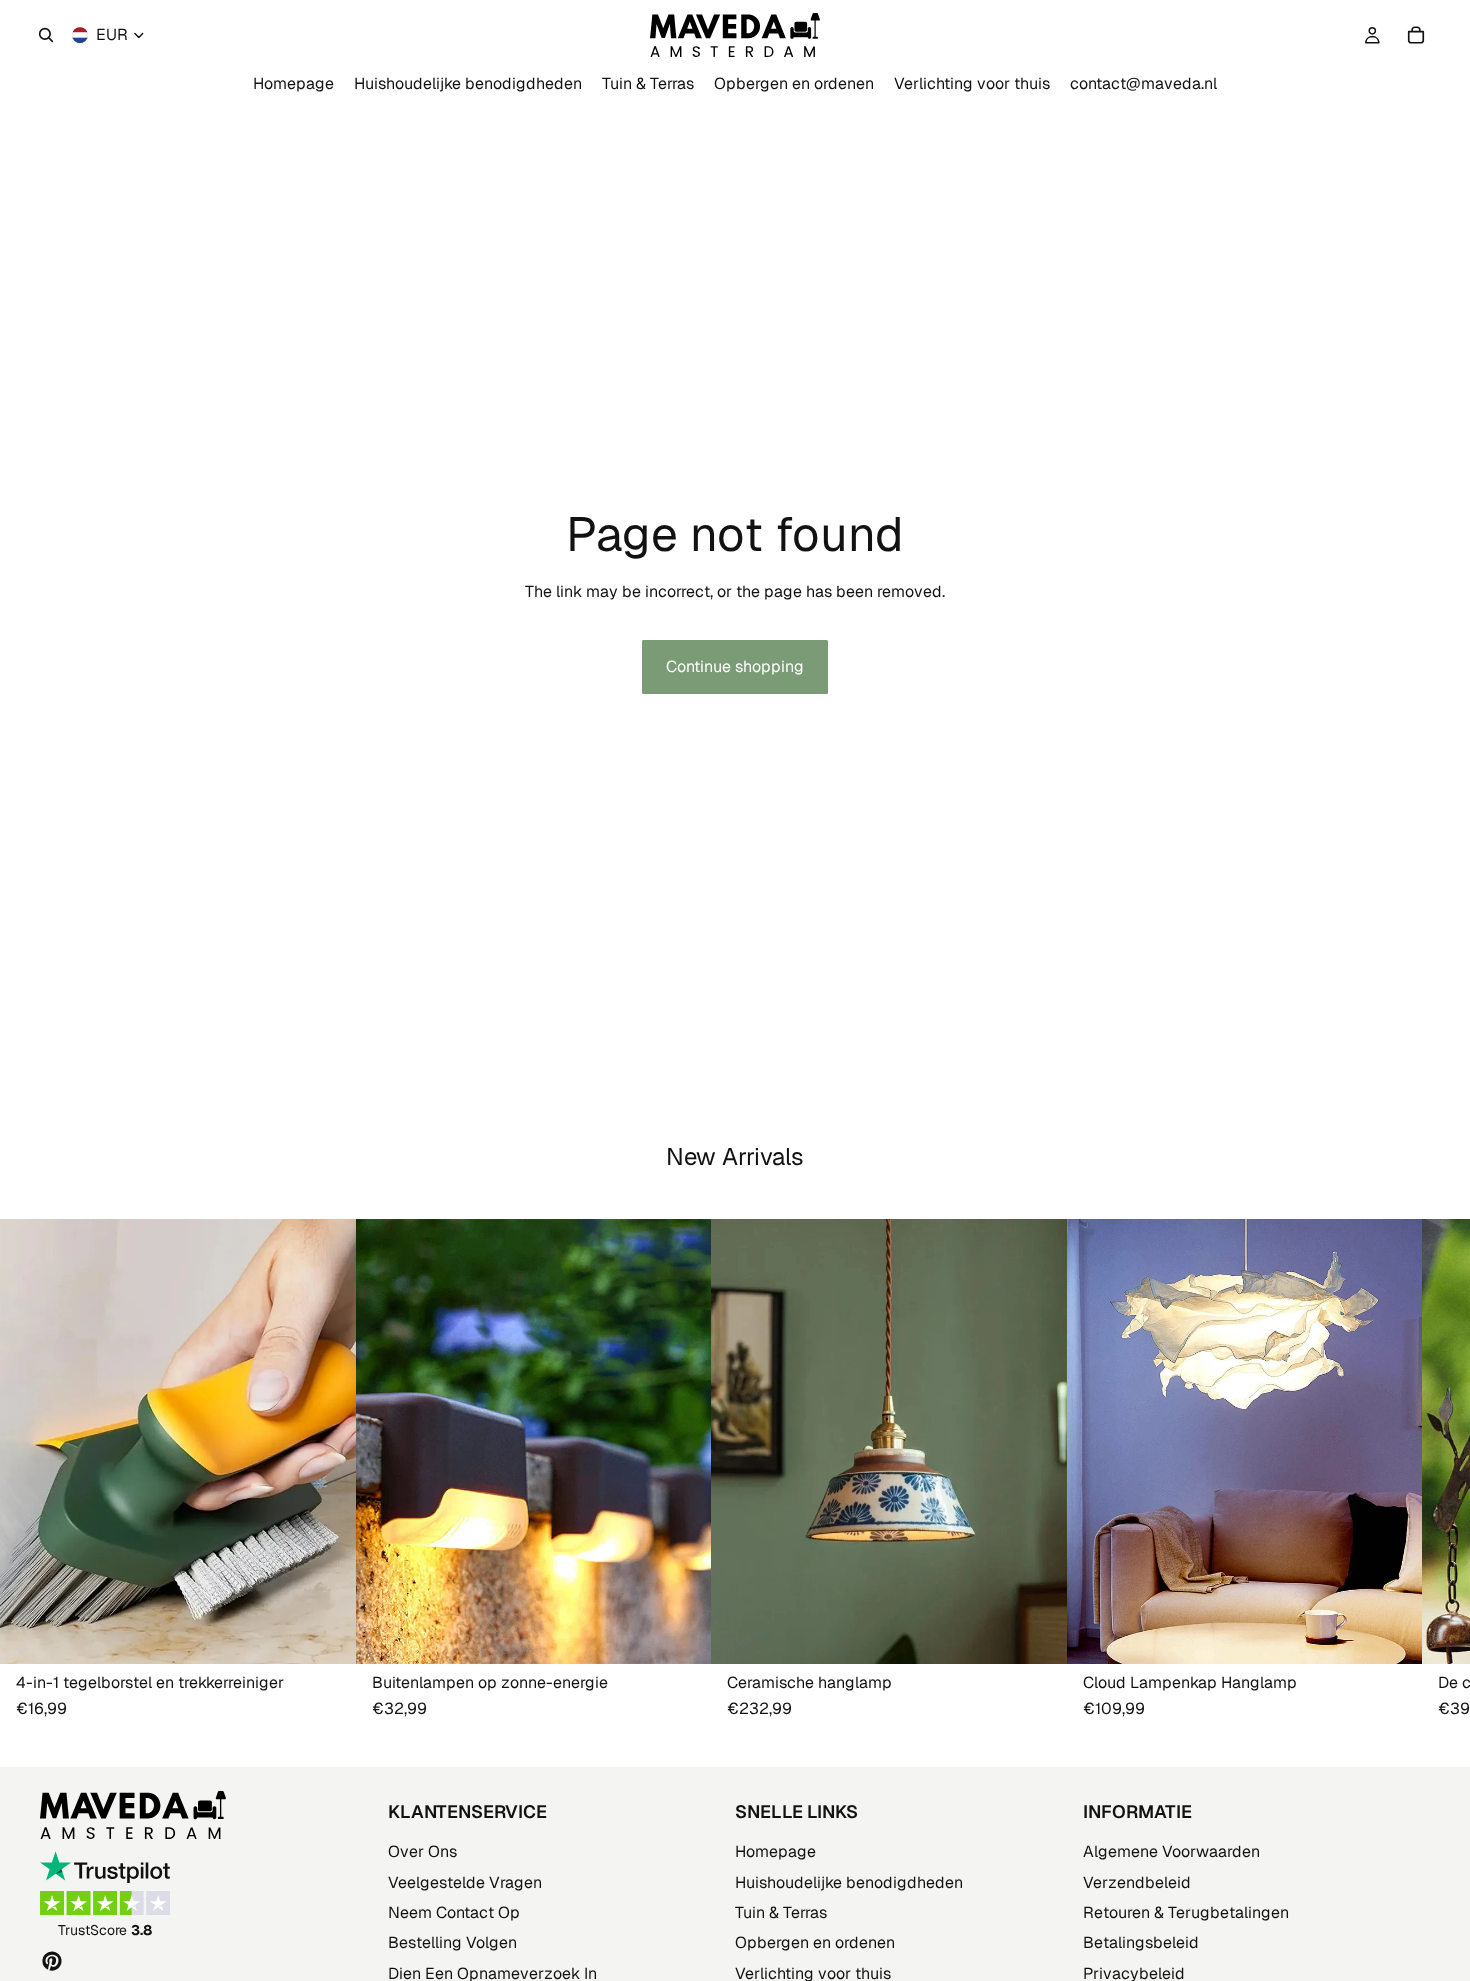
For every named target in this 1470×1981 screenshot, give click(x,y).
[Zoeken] (46, 35)
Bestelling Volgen (452, 1942)
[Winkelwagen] (1416, 35)
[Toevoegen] (325, 1633)
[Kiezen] (680, 1633)
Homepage (775, 1851)
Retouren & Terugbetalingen (1186, 1912)
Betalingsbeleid (1141, 1942)
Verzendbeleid (1137, 1882)
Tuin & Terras (781, 1912)
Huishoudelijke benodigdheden (849, 1882)
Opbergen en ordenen (815, 1942)
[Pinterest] (52, 1961)
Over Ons (422, 1851)
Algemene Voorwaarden (1171, 1851)
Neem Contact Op (454, 1912)
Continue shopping (735, 666)
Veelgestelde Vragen (465, 1882)
